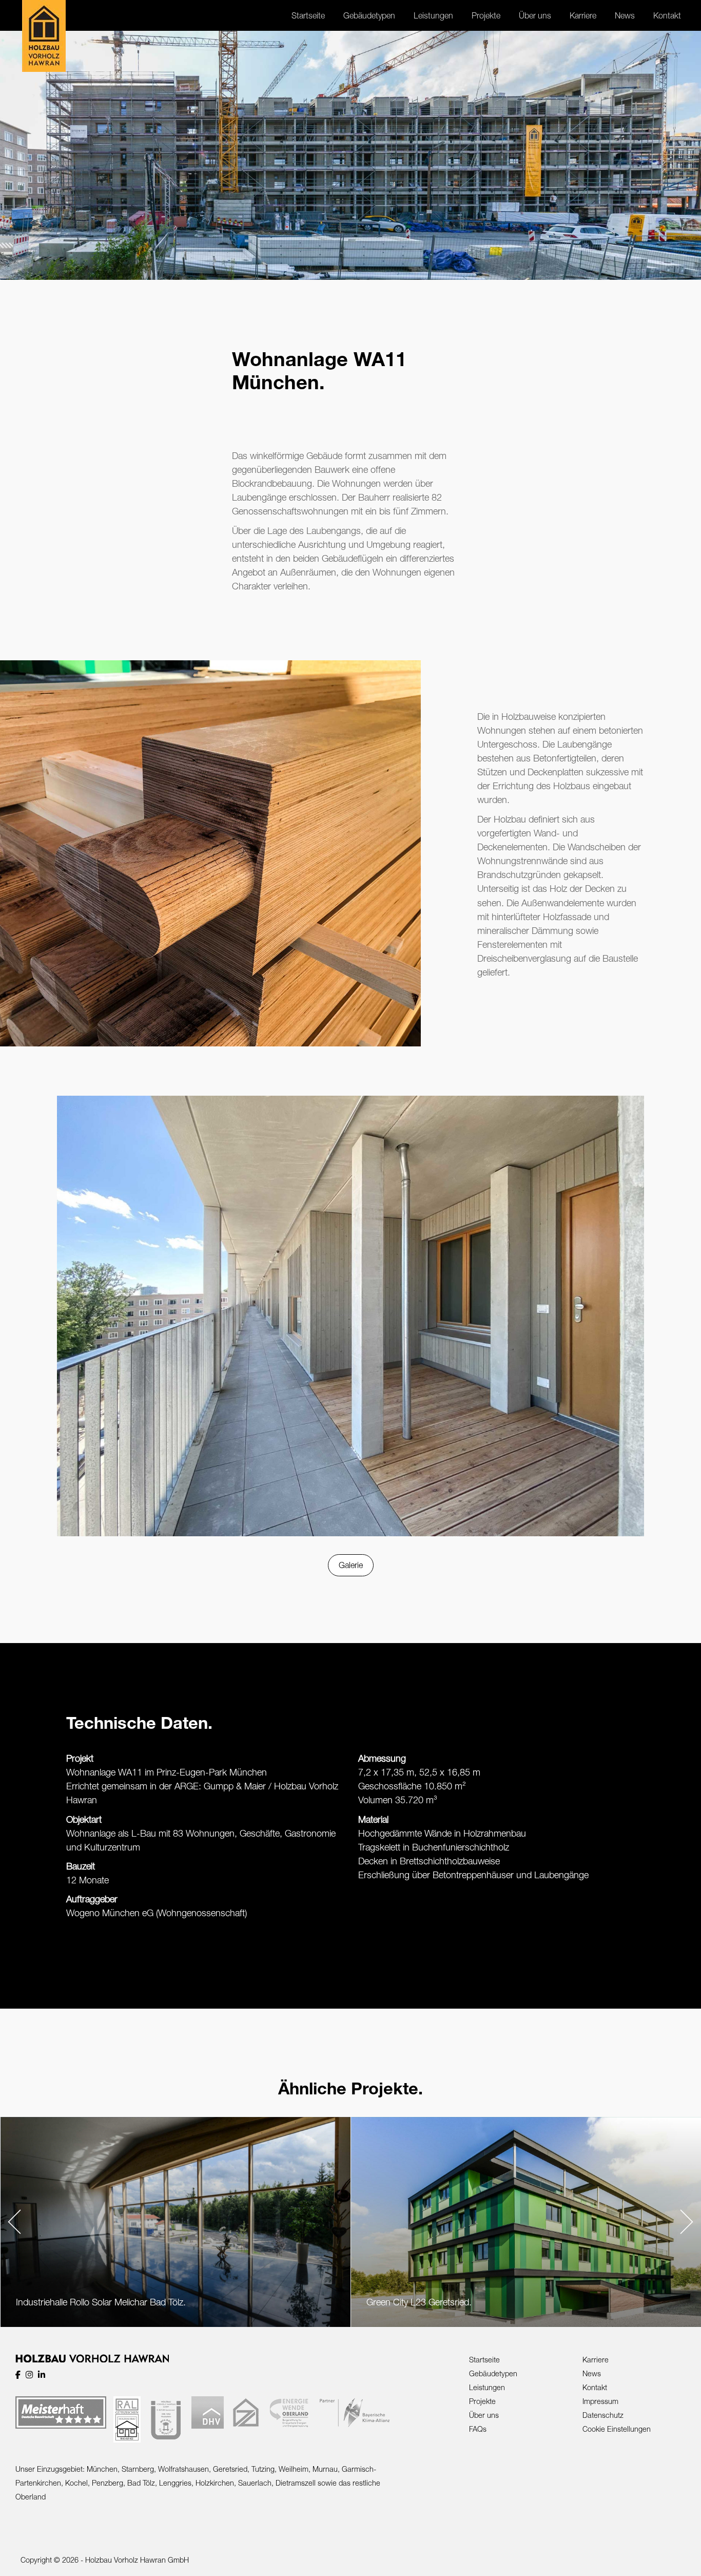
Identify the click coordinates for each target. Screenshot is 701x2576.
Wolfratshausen (183, 2469)
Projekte (482, 2401)
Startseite (484, 2360)
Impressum (600, 2401)
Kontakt (595, 2387)
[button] (14, 2222)
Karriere (596, 2360)
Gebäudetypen (493, 2373)
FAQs (478, 2429)
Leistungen (487, 2387)
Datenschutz (603, 2415)
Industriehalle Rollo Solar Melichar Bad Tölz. (101, 2302)
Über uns (484, 2415)
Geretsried (230, 2469)
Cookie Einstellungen (617, 2429)
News (592, 2373)
